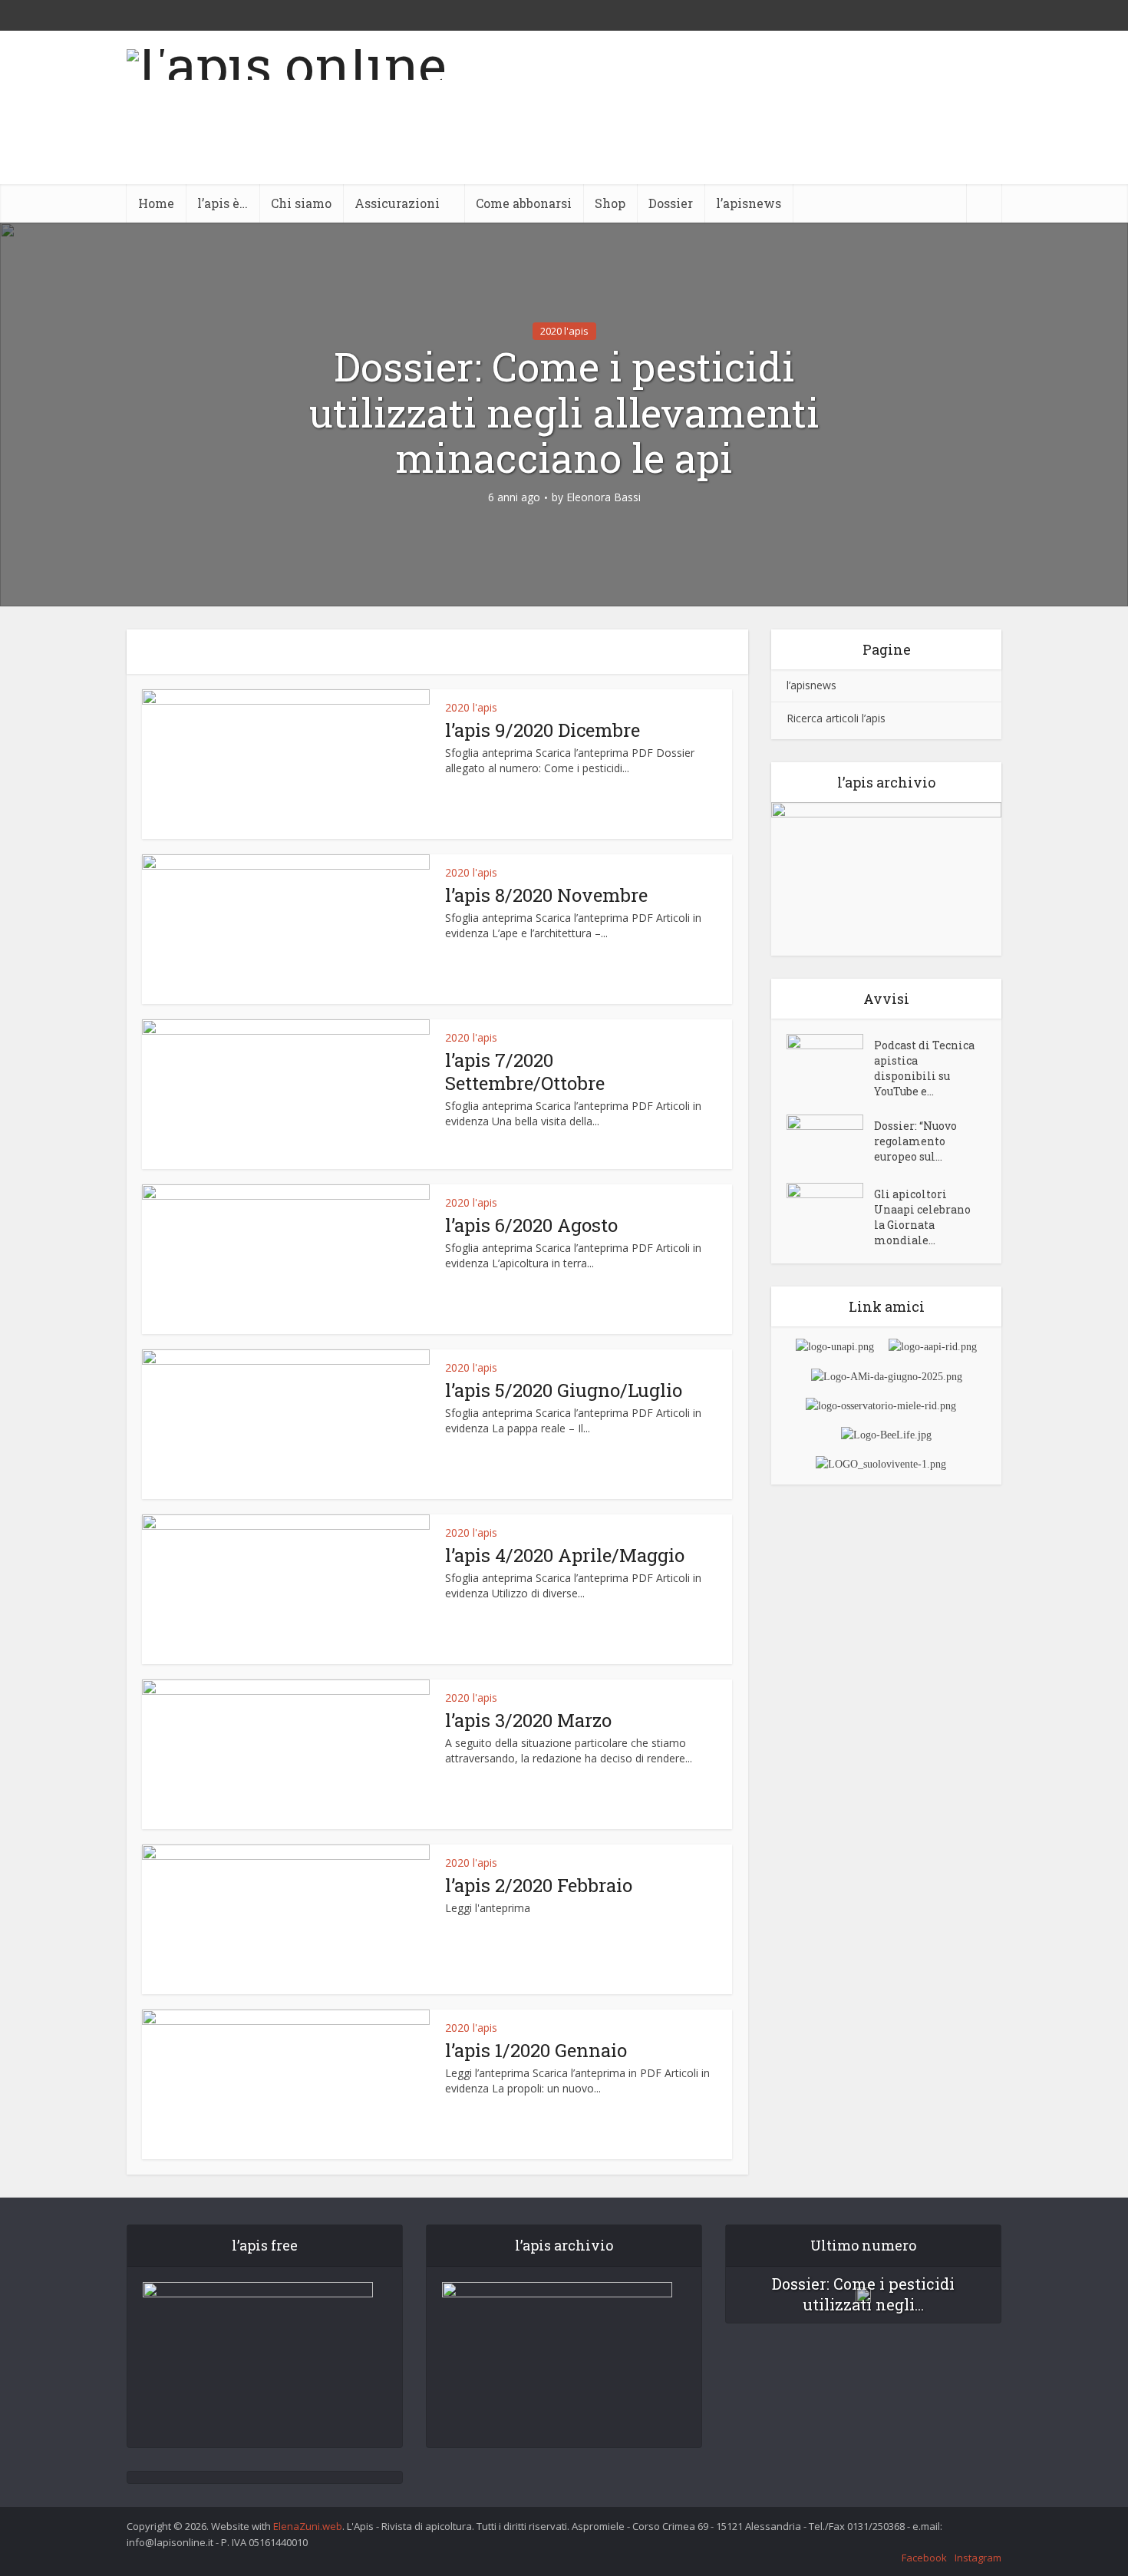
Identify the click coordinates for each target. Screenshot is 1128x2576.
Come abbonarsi (524, 203)
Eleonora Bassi (604, 497)
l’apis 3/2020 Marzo (528, 1720)
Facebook (924, 2558)
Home (156, 203)
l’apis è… (223, 203)
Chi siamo (301, 203)
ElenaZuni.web (308, 2526)
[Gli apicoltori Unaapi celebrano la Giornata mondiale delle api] (830, 1209)
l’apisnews (749, 203)
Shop (610, 203)
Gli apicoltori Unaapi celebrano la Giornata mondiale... (922, 1217)
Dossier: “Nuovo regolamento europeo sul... (915, 1141)
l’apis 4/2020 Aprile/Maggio (565, 1555)
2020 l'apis (564, 331)
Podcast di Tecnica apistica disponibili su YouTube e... (924, 1068)
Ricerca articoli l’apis (836, 718)
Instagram (978, 2558)
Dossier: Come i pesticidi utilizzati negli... (863, 2294)
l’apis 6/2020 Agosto (531, 1225)
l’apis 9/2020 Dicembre (543, 730)
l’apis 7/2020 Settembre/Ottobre (525, 1072)
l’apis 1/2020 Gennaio (536, 2050)
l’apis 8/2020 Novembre (546, 895)
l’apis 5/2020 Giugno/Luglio (564, 1390)
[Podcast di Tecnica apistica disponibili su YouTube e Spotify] (830, 1060)
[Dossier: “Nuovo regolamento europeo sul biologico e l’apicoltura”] (830, 1141)
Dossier (671, 203)
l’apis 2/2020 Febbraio (539, 1885)
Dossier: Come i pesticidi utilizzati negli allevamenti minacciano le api (564, 413)
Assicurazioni (397, 203)
